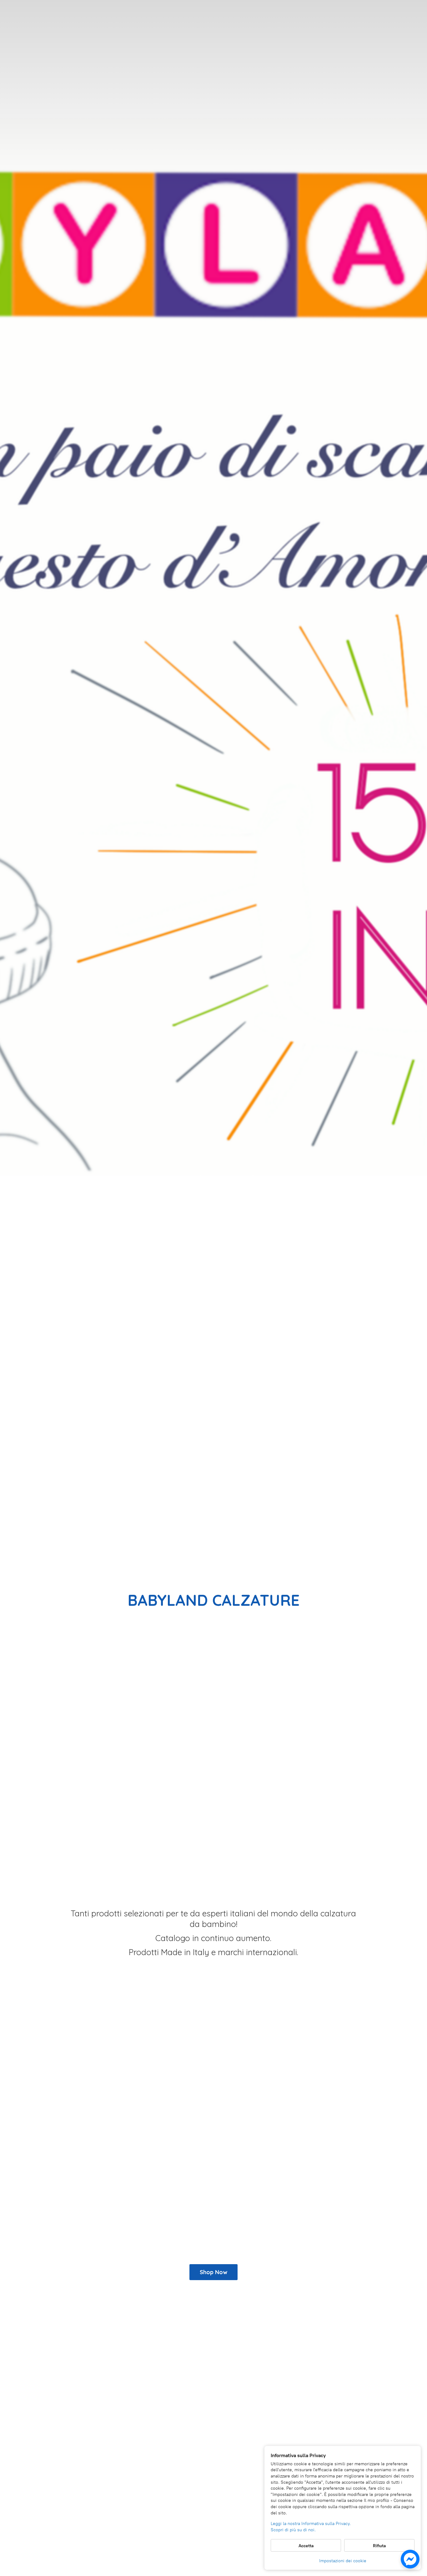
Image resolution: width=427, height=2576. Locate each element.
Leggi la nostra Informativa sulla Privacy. (311, 2524)
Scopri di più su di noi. (293, 2530)
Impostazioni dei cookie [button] (343, 2561)
